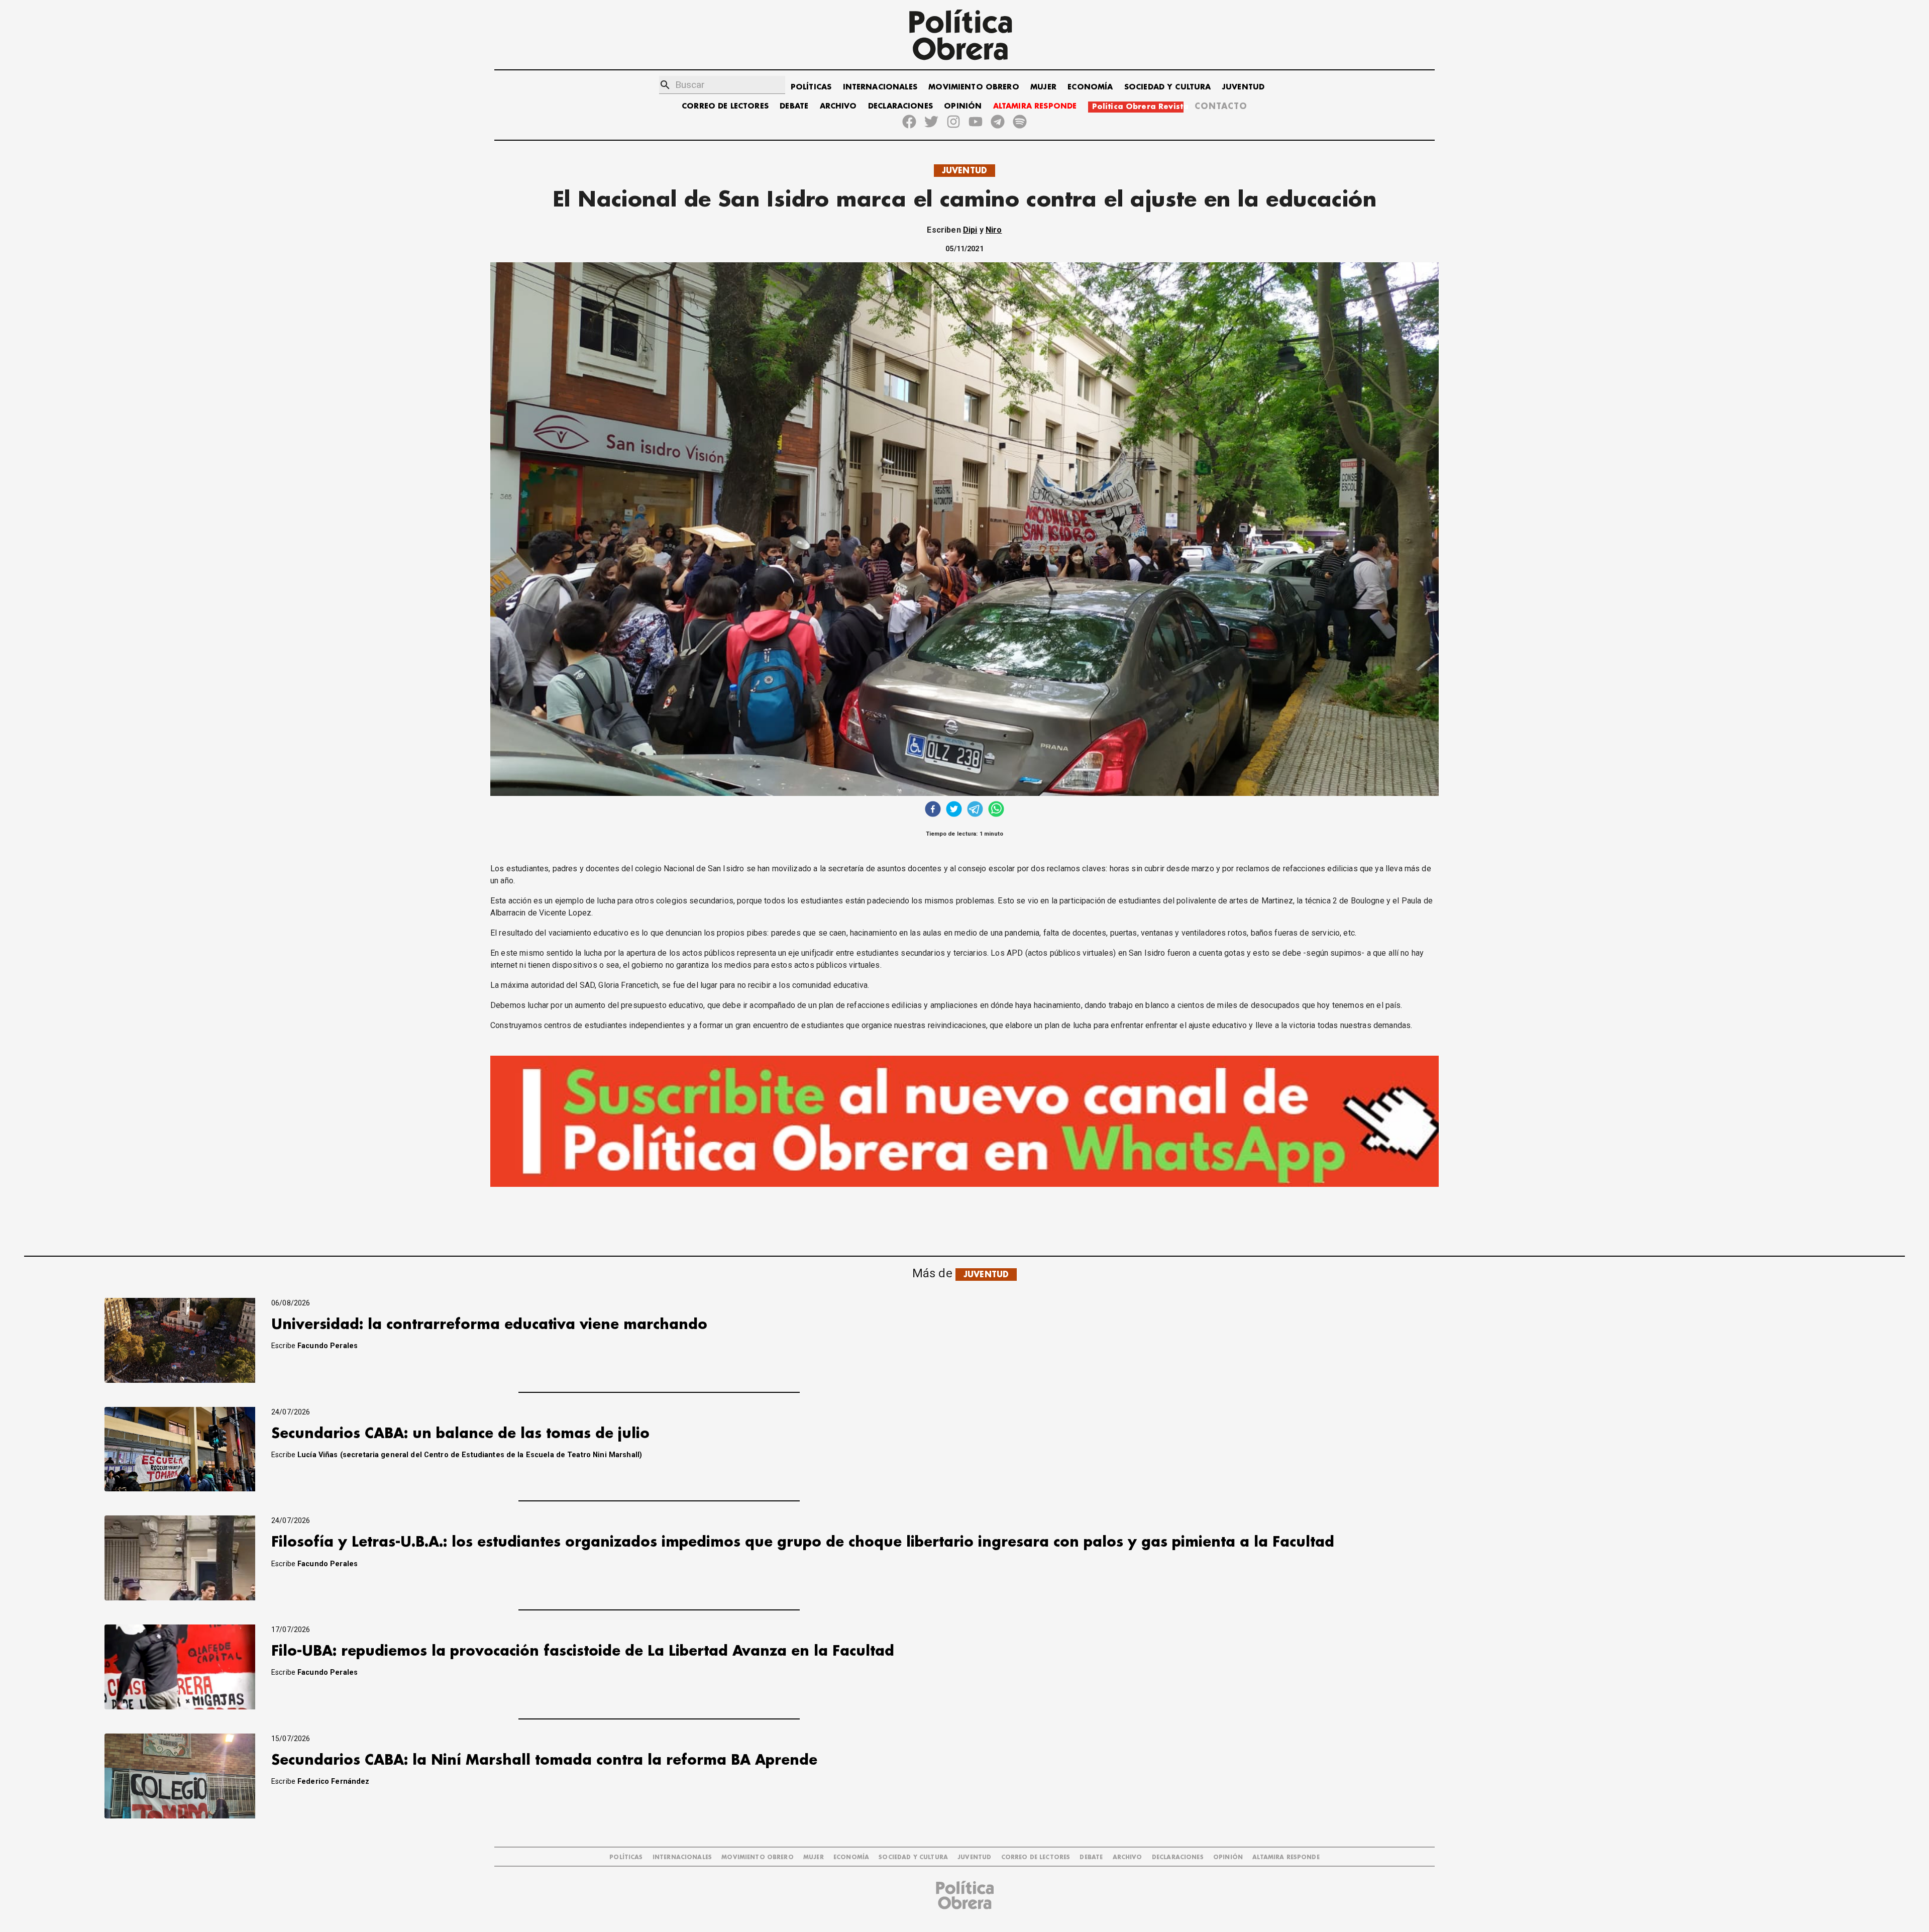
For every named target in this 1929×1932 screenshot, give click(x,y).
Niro (994, 230)
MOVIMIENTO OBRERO (974, 87)
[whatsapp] (996, 810)
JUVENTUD (1243, 87)
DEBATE (794, 106)
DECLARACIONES (900, 106)
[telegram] (975, 810)
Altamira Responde (1286, 1857)
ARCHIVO (838, 106)
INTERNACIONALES (880, 87)
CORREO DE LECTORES (725, 106)
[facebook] (933, 810)
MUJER (1043, 87)
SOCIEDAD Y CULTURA (1168, 87)
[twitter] (954, 810)
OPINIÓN (963, 106)
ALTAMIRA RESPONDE (1035, 106)
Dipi (970, 230)
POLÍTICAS (811, 87)
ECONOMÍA (1090, 87)
